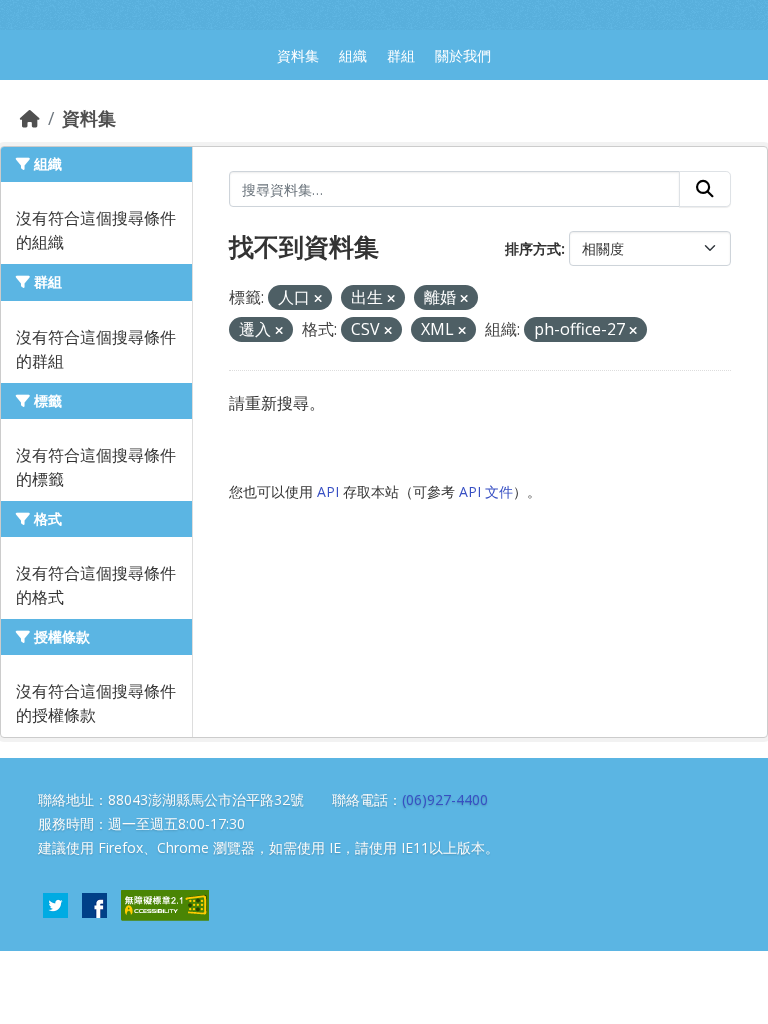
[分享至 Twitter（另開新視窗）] (55, 903)
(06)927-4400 (445, 799)
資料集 (89, 118)
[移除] (318, 298)
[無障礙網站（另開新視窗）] (165, 903)
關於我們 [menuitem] (463, 55)
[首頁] (30, 118)
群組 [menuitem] (401, 55)
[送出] (705, 189)
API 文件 (486, 491)
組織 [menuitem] (353, 55)
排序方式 (533, 248)
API (328, 491)
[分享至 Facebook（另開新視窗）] (94, 903)
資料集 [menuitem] (298, 55)
